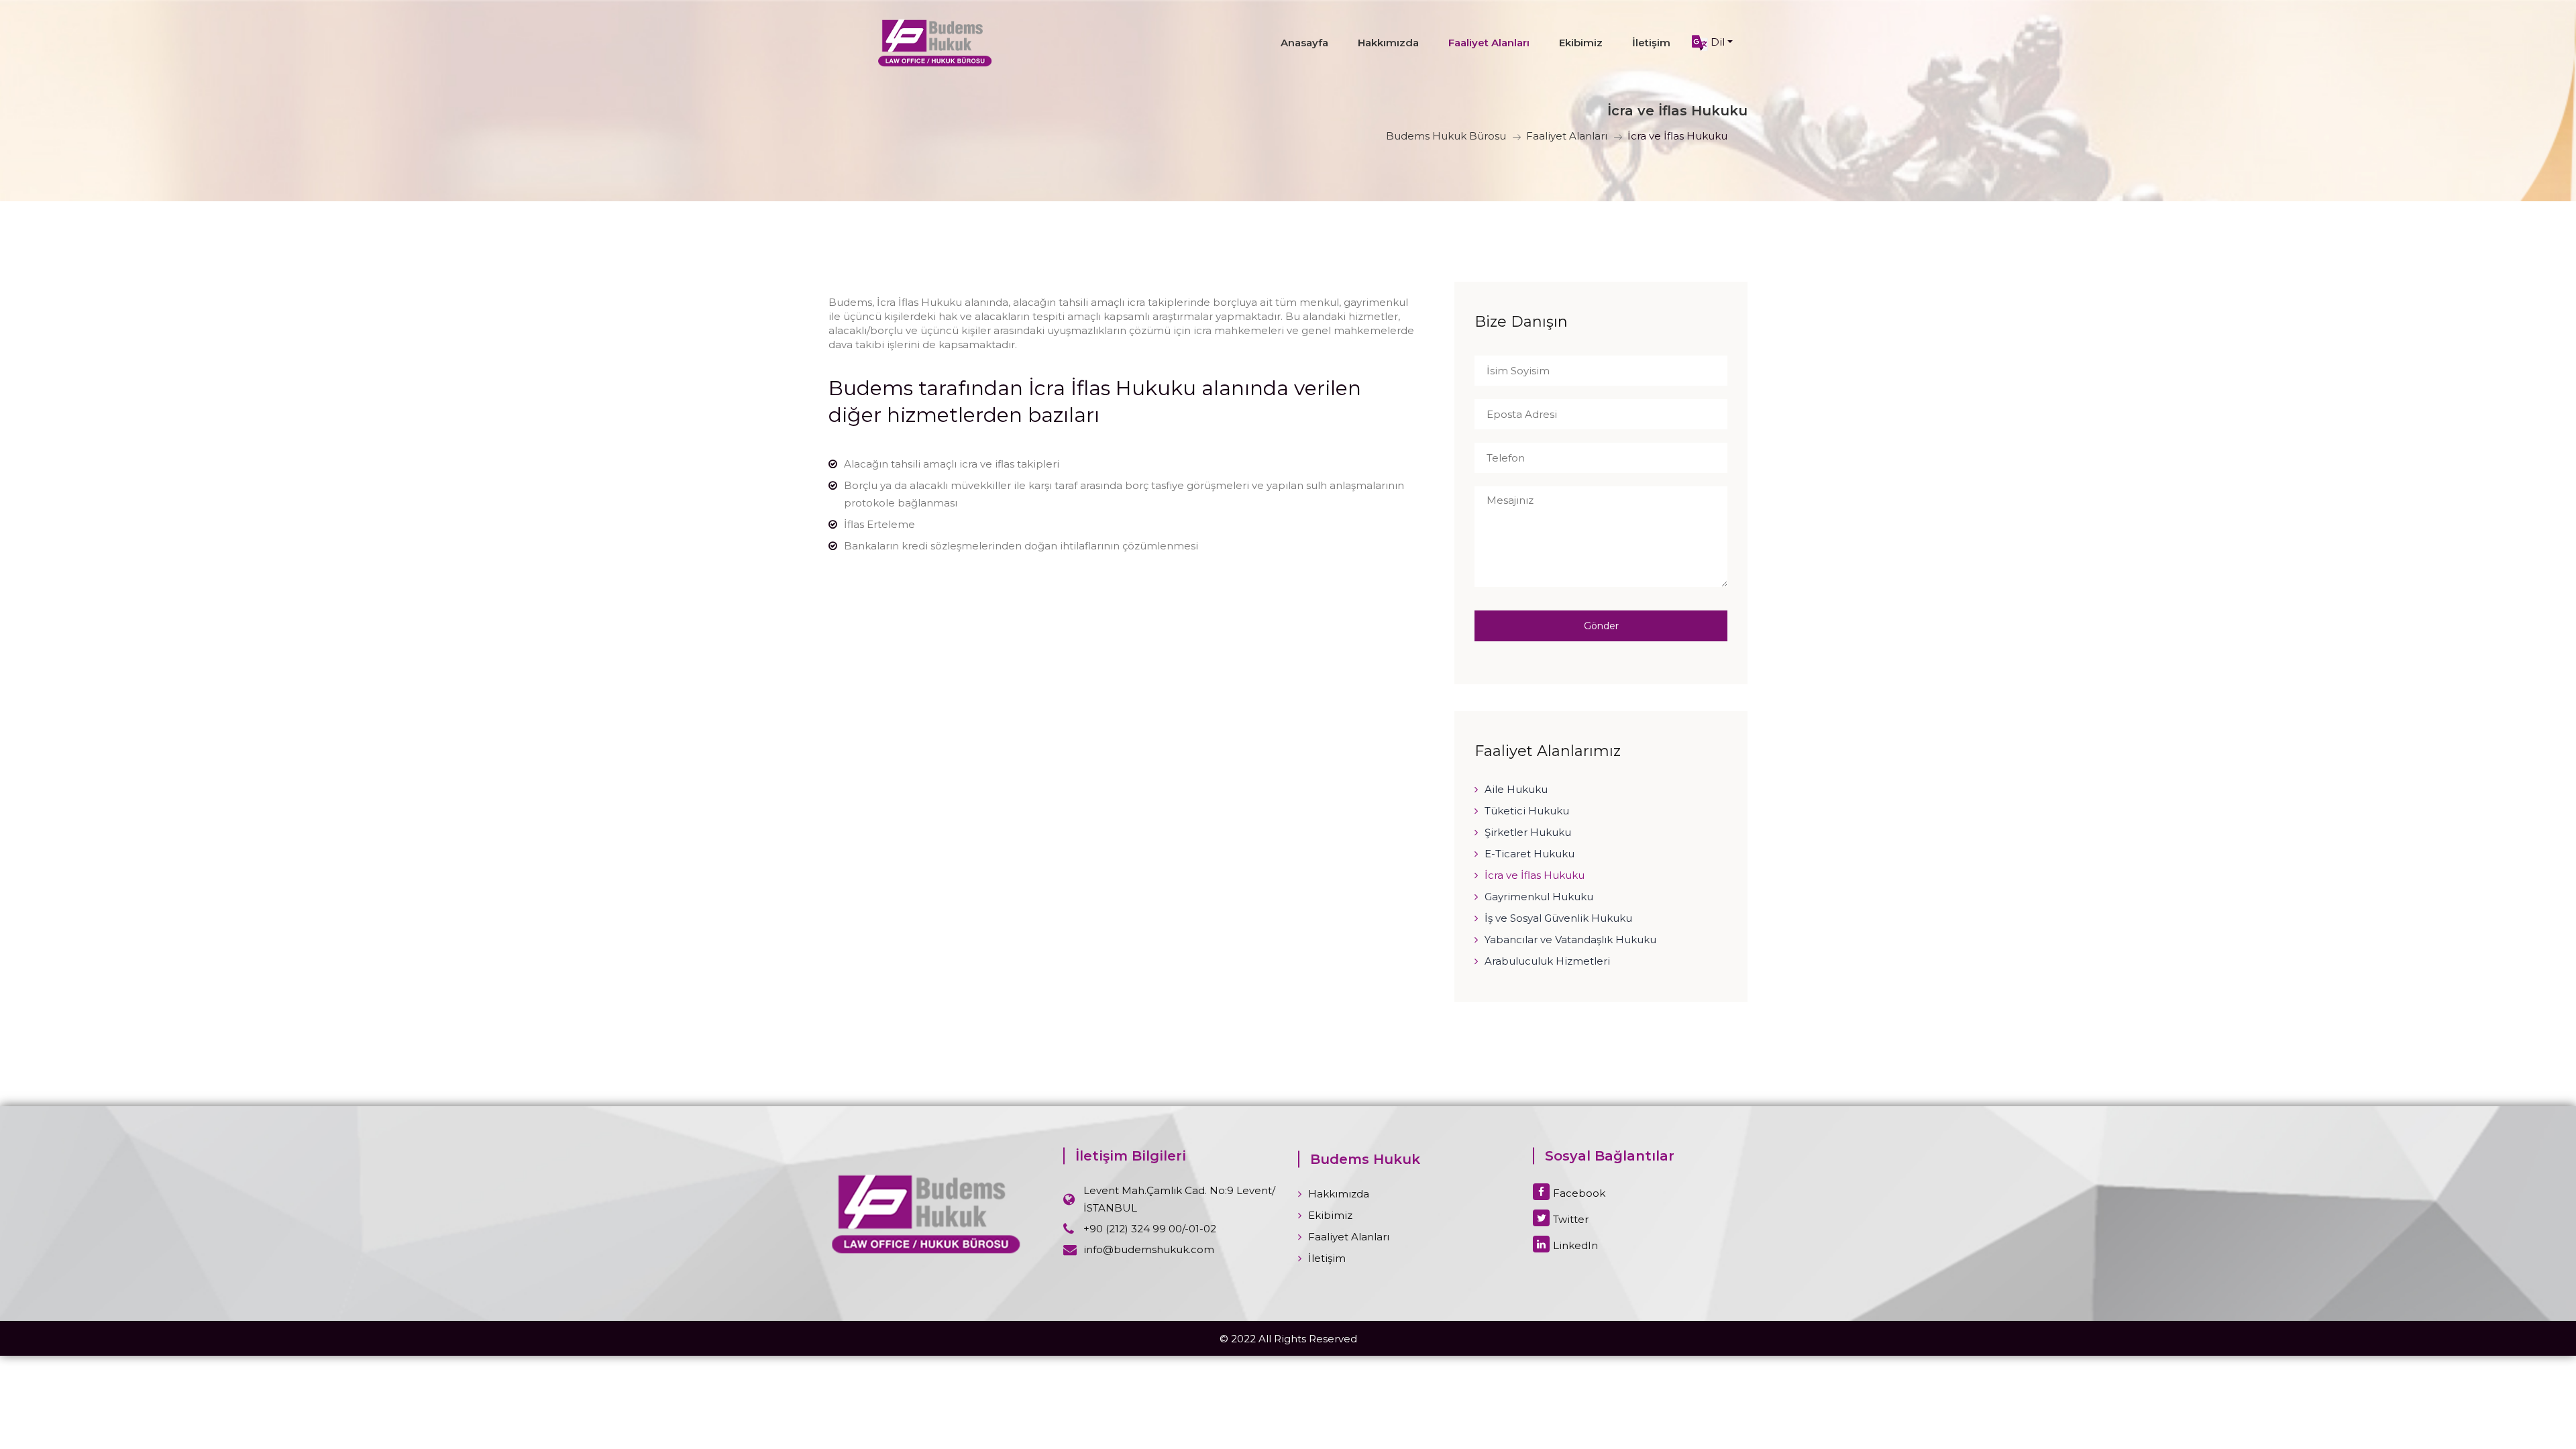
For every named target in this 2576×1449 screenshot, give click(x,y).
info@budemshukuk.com (1149, 1249)
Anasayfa (1304, 43)
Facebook (1579, 1193)
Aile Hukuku (1516, 789)
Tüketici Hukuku (1527, 811)
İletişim (1651, 43)
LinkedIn (1575, 1245)
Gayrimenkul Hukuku (1539, 897)
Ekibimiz (1581, 43)
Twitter (1571, 1219)
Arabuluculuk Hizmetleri (1547, 961)
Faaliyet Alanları (1489, 43)
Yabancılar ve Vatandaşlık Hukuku (1570, 940)
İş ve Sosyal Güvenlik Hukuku (1558, 918)
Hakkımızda (1388, 43)
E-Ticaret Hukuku (1529, 854)
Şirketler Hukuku (1528, 832)
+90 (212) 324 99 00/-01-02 (1150, 1229)
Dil (1716, 42)
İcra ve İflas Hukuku (1535, 875)
